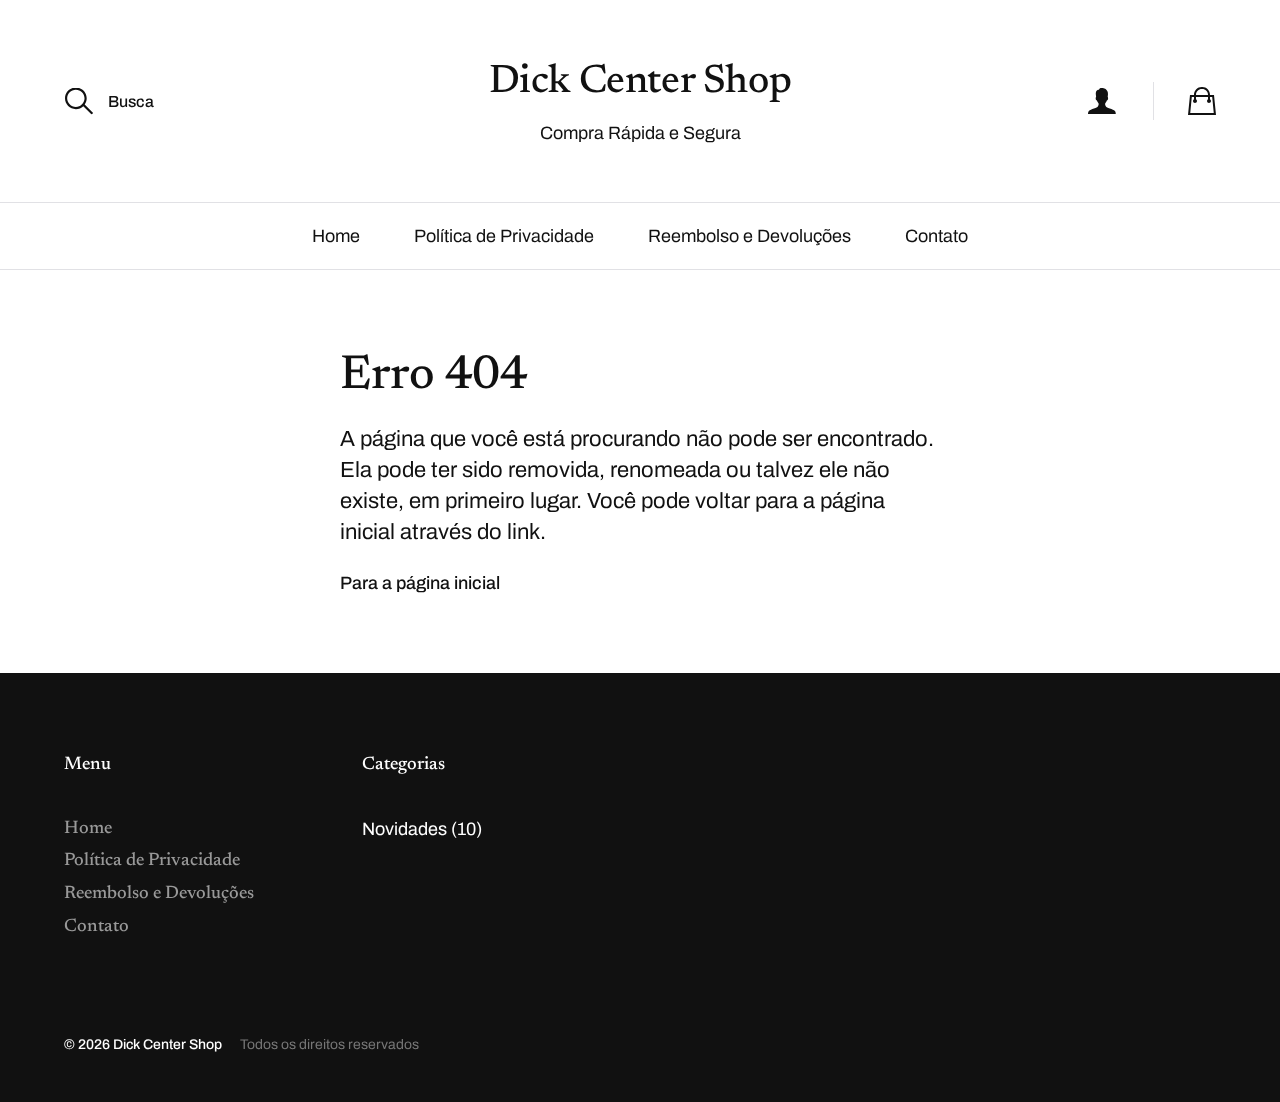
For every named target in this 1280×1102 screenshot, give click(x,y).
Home (336, 236)
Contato (936, 236)
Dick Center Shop (640, 83)
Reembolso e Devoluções (749, 236)
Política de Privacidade (504, 236)
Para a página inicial (420, 583)
